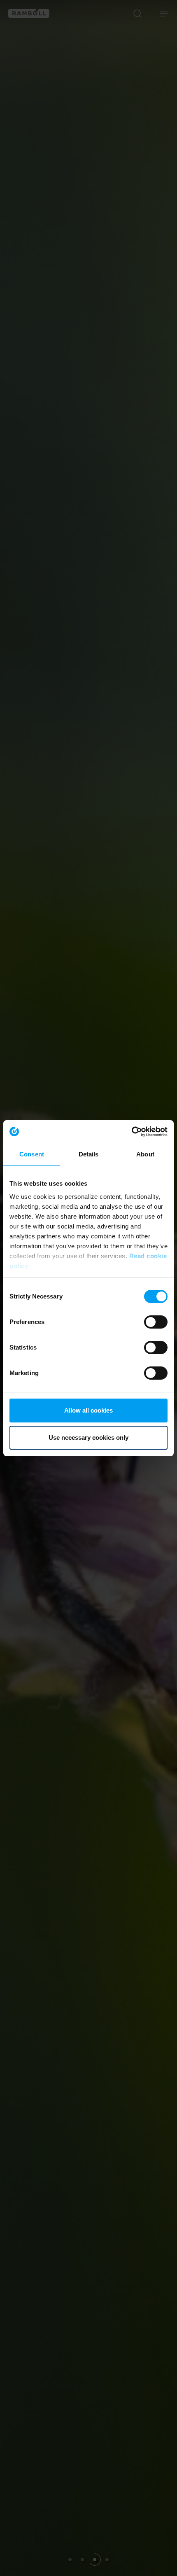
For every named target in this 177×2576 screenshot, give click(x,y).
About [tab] (145, 1154)
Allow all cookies (88, 1410)
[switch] (156, 1322)
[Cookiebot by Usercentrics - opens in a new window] (132, 1132)
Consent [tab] (32, 1154)
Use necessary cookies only (88, 1437)
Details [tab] (89, 1154)
